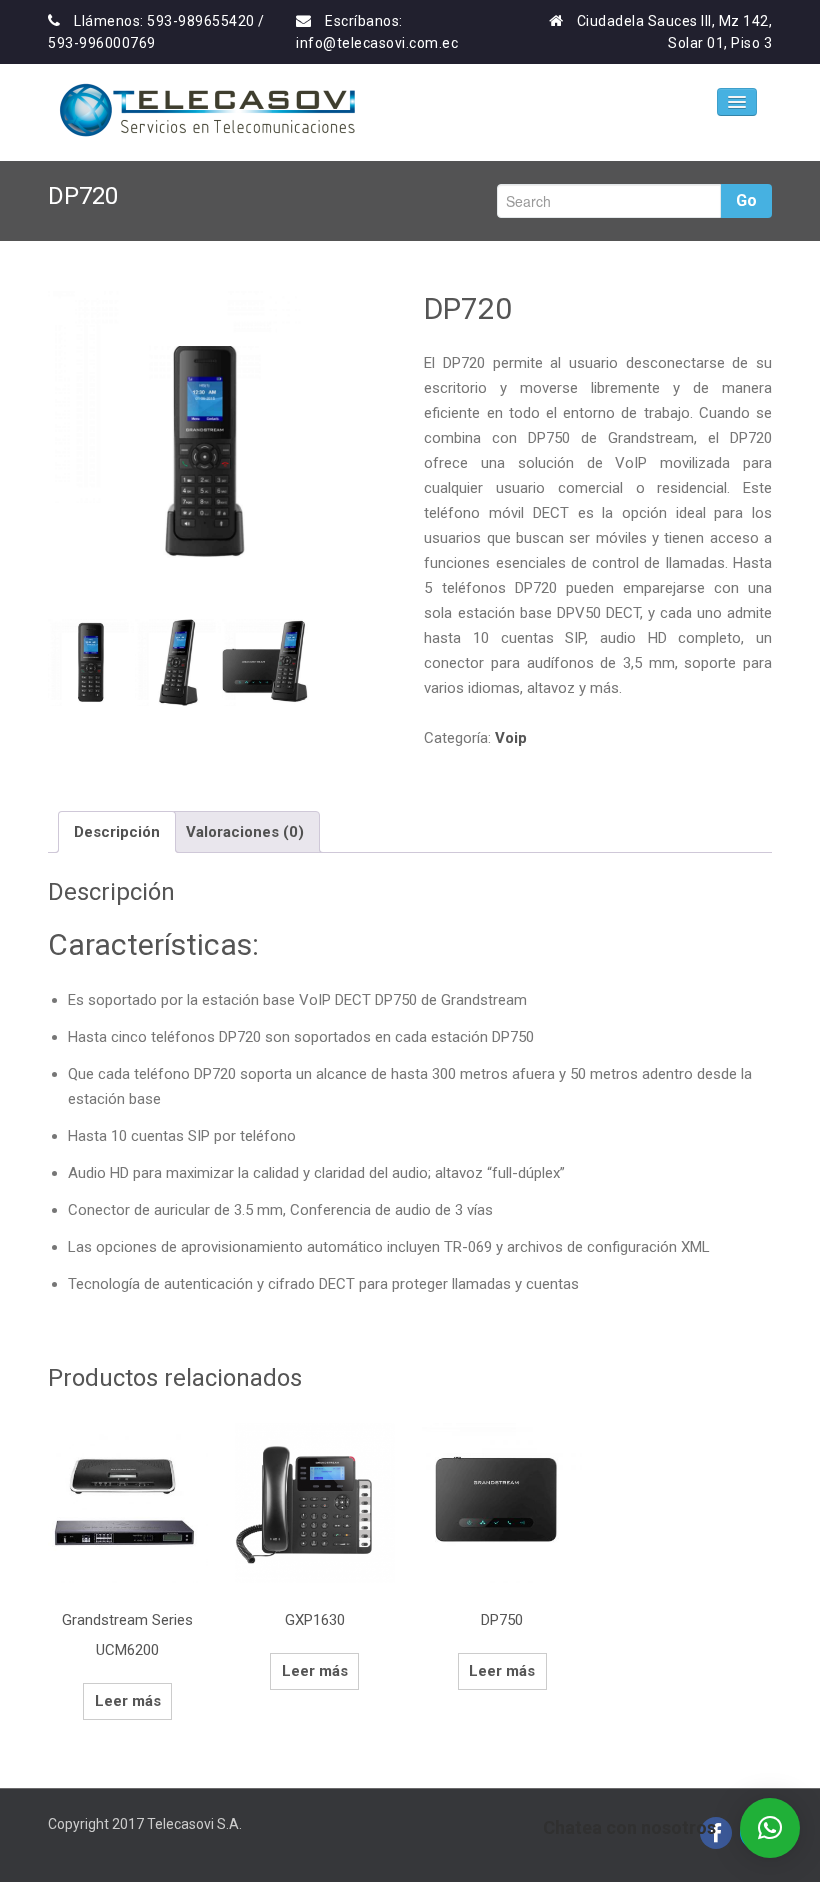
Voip (511, 738)
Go (746, 200)
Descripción (117, 832)
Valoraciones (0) (245, 832)
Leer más (128, 1701)
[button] (770, 1828)
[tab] (117, 832)
